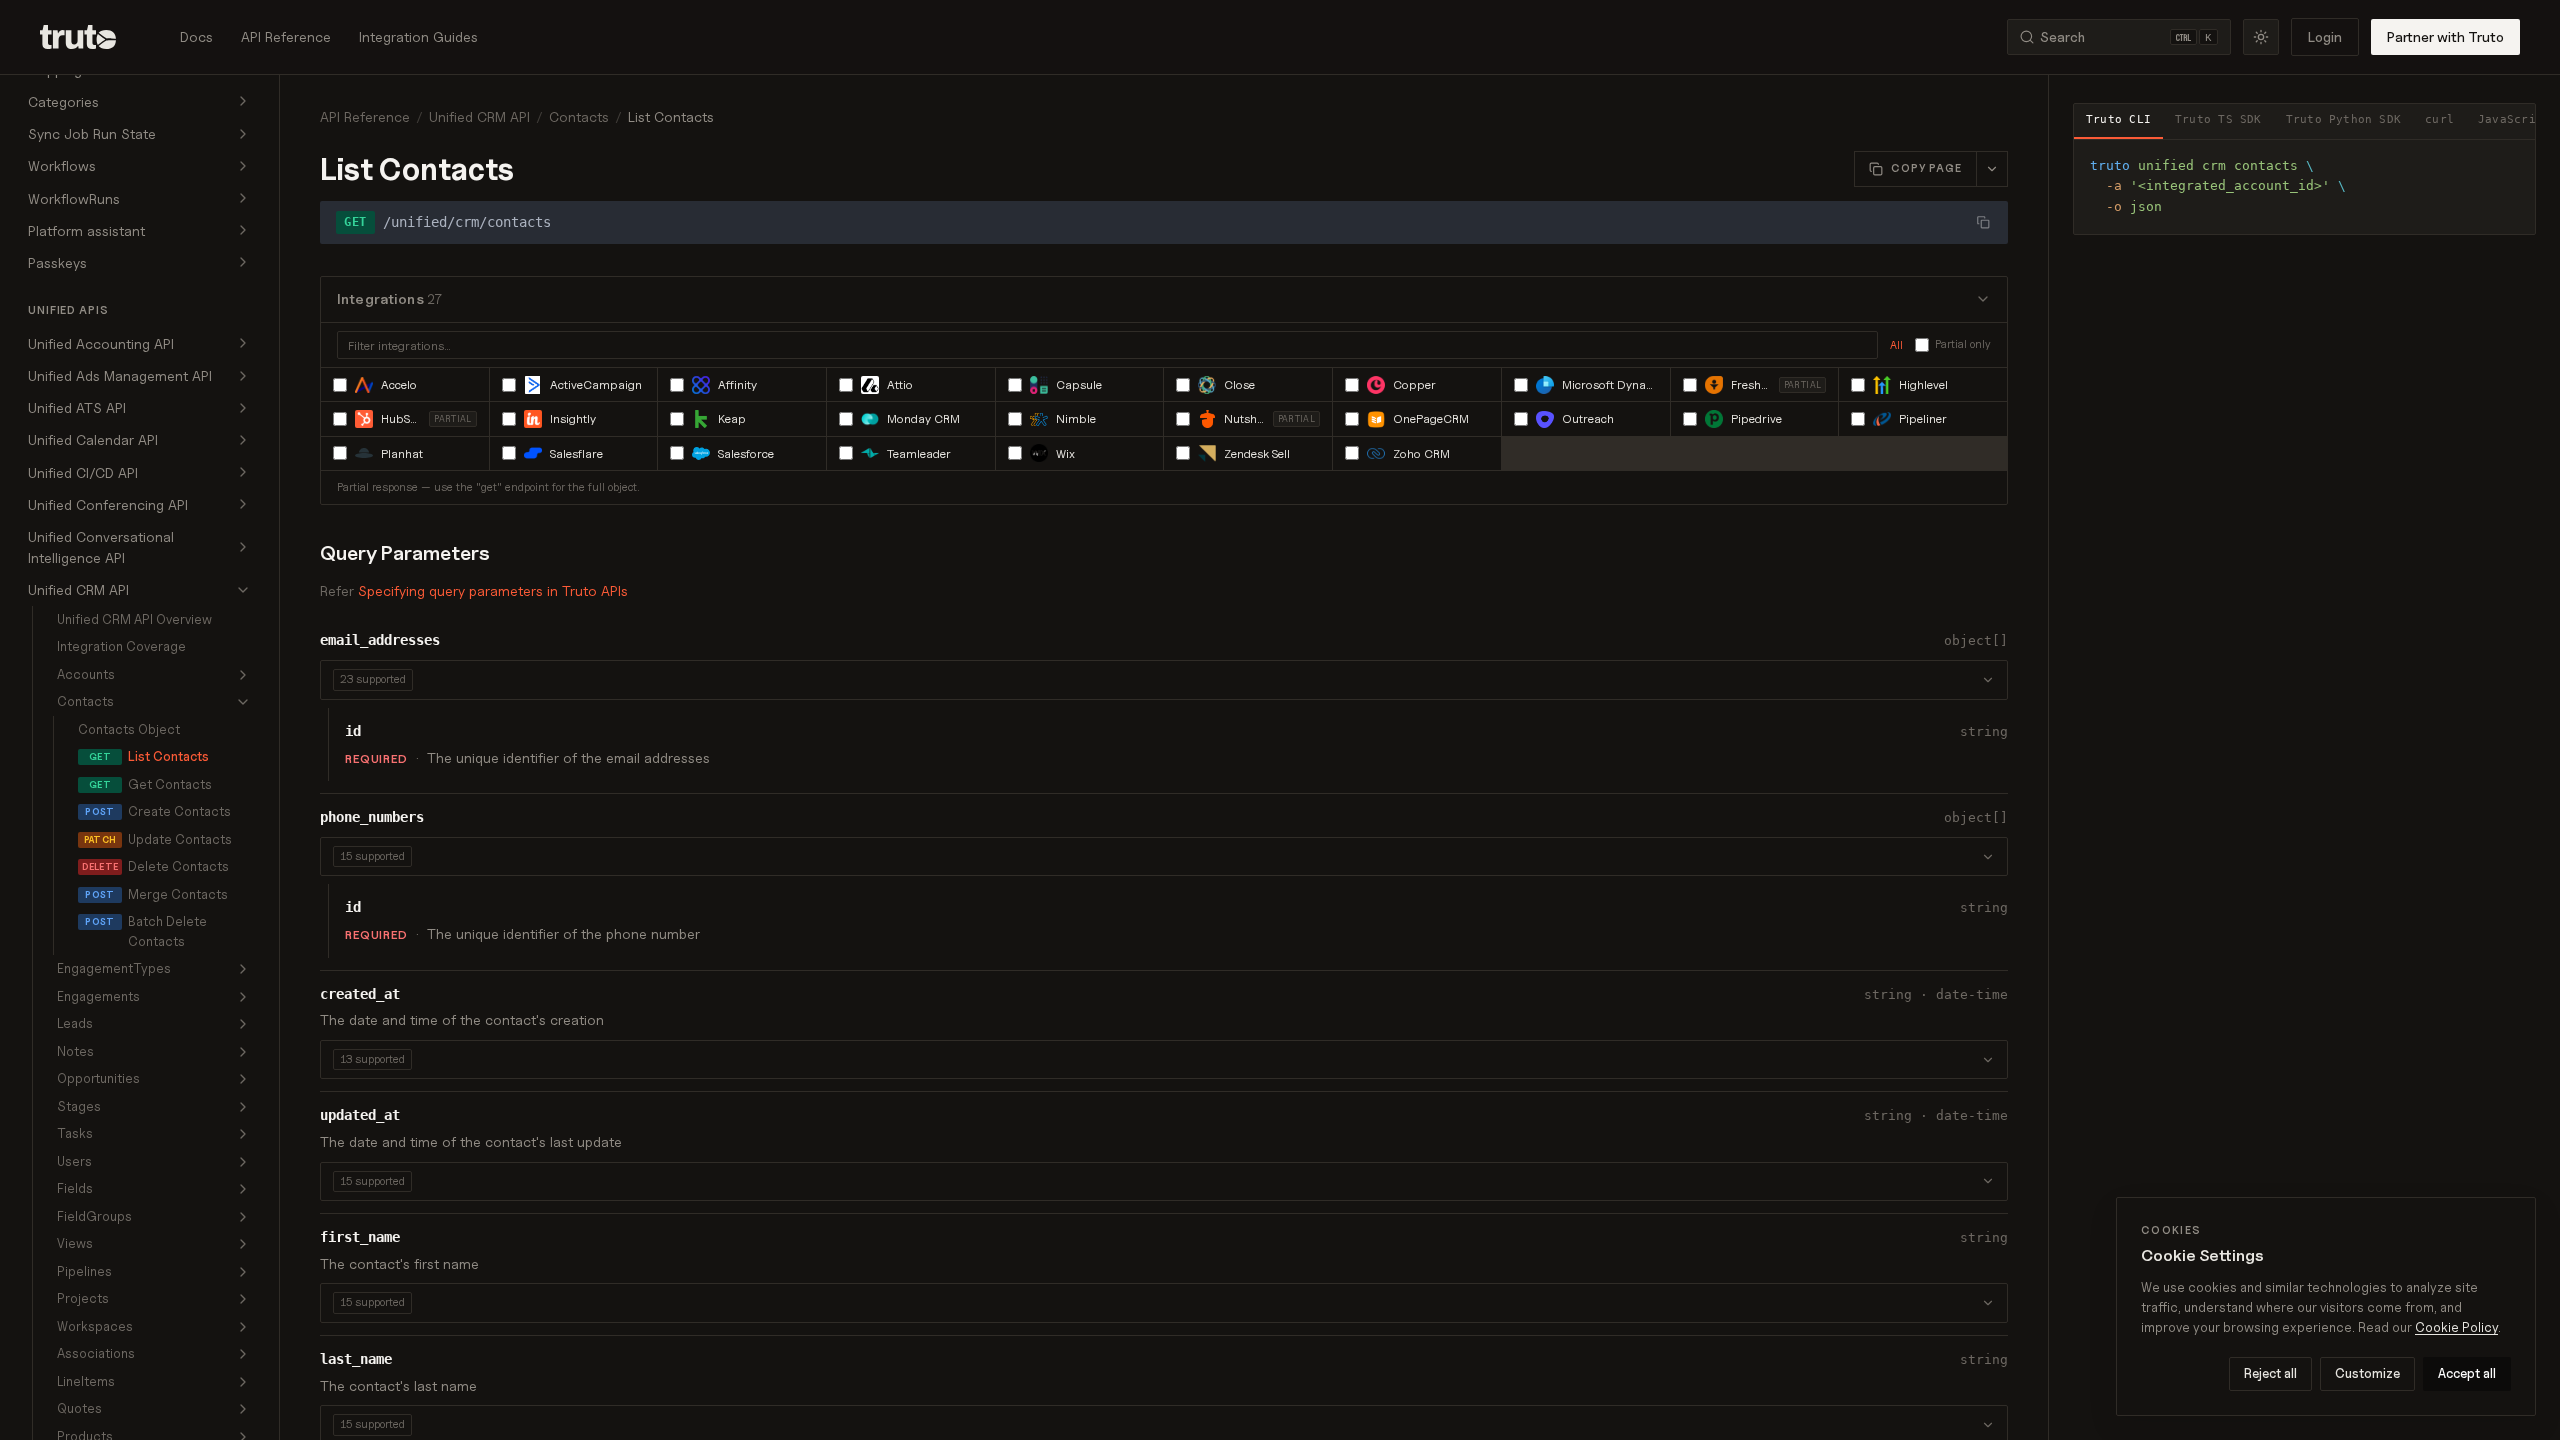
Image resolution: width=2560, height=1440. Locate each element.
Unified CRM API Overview (134, 619)
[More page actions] (1991, 169)
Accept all (2467, 1373)
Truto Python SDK (2344, 119)
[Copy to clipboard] (2513, 162)
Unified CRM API (479, 116)
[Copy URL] (1983, 222)
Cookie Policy (2456, 1327)
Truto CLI (2118, 119)
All (1896, 345)
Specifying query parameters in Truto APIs (493, 590)
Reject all (2270, 1373)
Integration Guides (418, 36)
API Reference (286, 36)
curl (2439, 119)
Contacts (579, 116)
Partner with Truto (2445, 36)
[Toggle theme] (2261, 37)
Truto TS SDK (2218, 119)
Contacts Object (129, 729)
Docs (196, 36)
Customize (2367, 1373)
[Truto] (90, 37)
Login (2325, 36)
